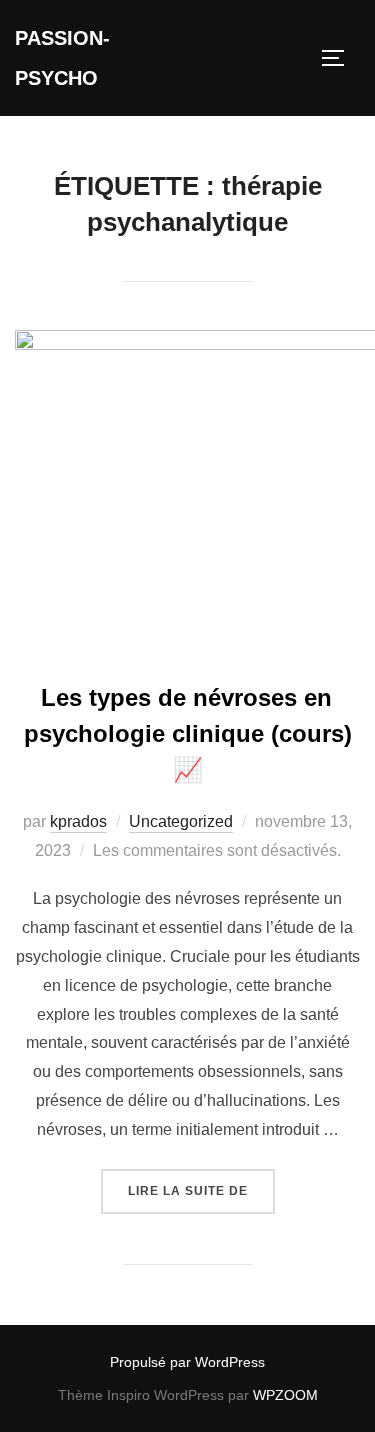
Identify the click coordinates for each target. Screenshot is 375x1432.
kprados (78, 821)
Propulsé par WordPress (187, 1362)
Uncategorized (181, 821)
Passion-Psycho (62, 58)
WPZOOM (285, 1395)
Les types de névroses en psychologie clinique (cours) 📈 (188, 733)
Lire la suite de (201, 1190)
